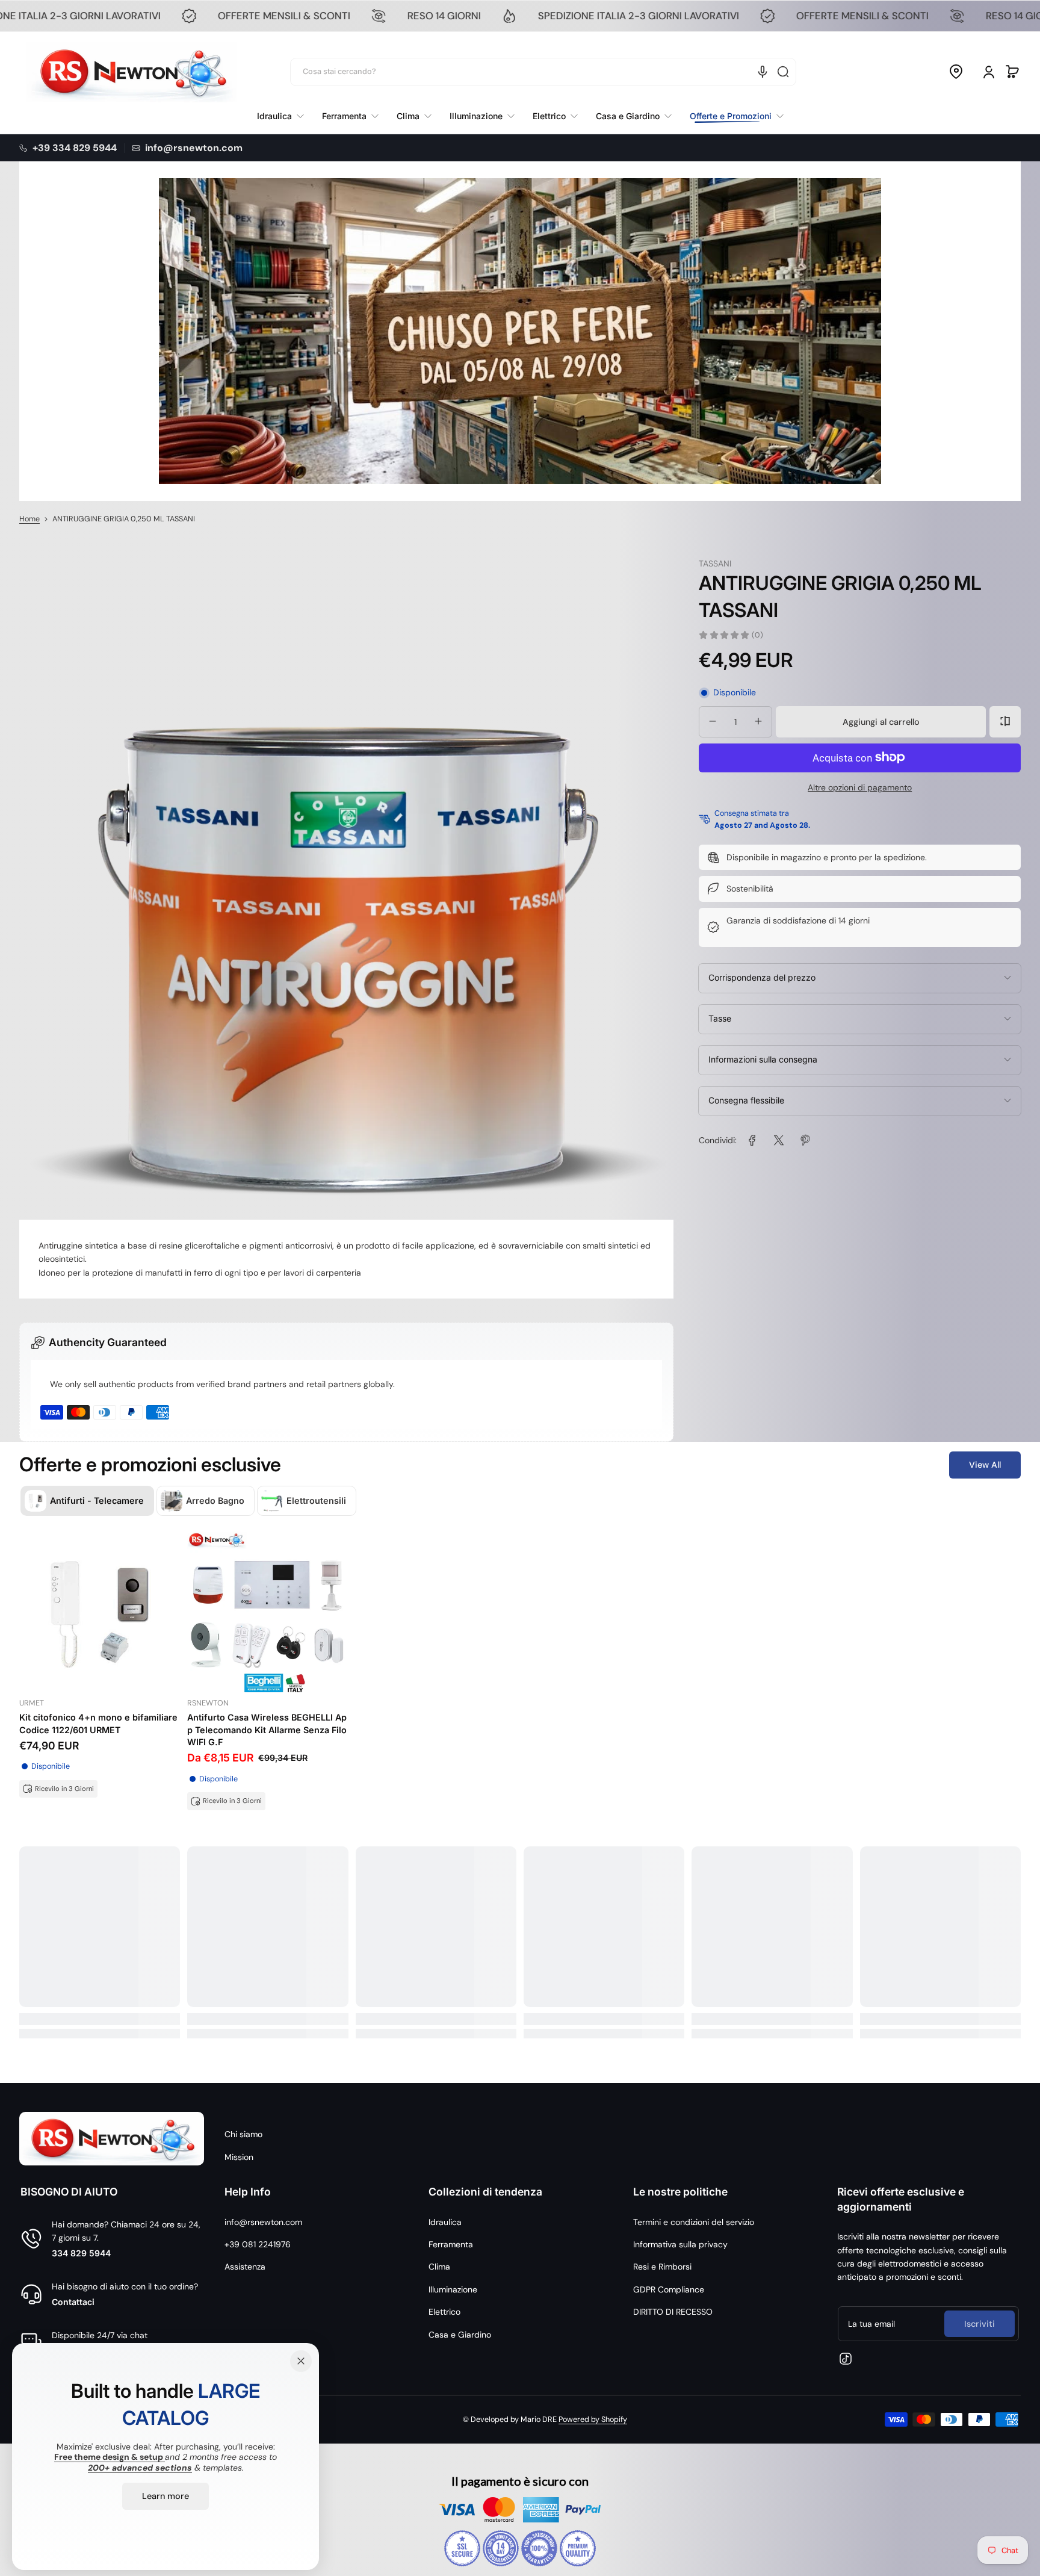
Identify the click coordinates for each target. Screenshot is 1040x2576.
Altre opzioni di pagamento (860, 787)
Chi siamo (243, 2134)
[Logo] (132, 72)
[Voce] (763, 72)
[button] (956, 72)
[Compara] (1005, 721)
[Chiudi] (301, 2361)
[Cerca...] (783, 72)
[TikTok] (846, 2359)
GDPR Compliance (669, 2289)
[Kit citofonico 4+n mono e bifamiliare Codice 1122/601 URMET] (100, 1612)
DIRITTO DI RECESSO (673, 2312)
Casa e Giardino (460, 2335)
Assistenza (245, 2267)
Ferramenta (451, 2244)
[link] (732, 116)
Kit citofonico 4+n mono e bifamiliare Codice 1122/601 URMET (98, 1723)
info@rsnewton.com (263, 2222)
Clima (439, 2267)
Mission (239, 2157)
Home (29, 519)
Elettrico (444, 2312)
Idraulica (445, 2222)
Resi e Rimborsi (662, 2267)
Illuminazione (453, 2289)
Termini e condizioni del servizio (694, 2222)
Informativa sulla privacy (680, 2244)
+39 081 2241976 (258, 2244)
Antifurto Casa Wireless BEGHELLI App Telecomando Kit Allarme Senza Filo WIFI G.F (267, 1729)
